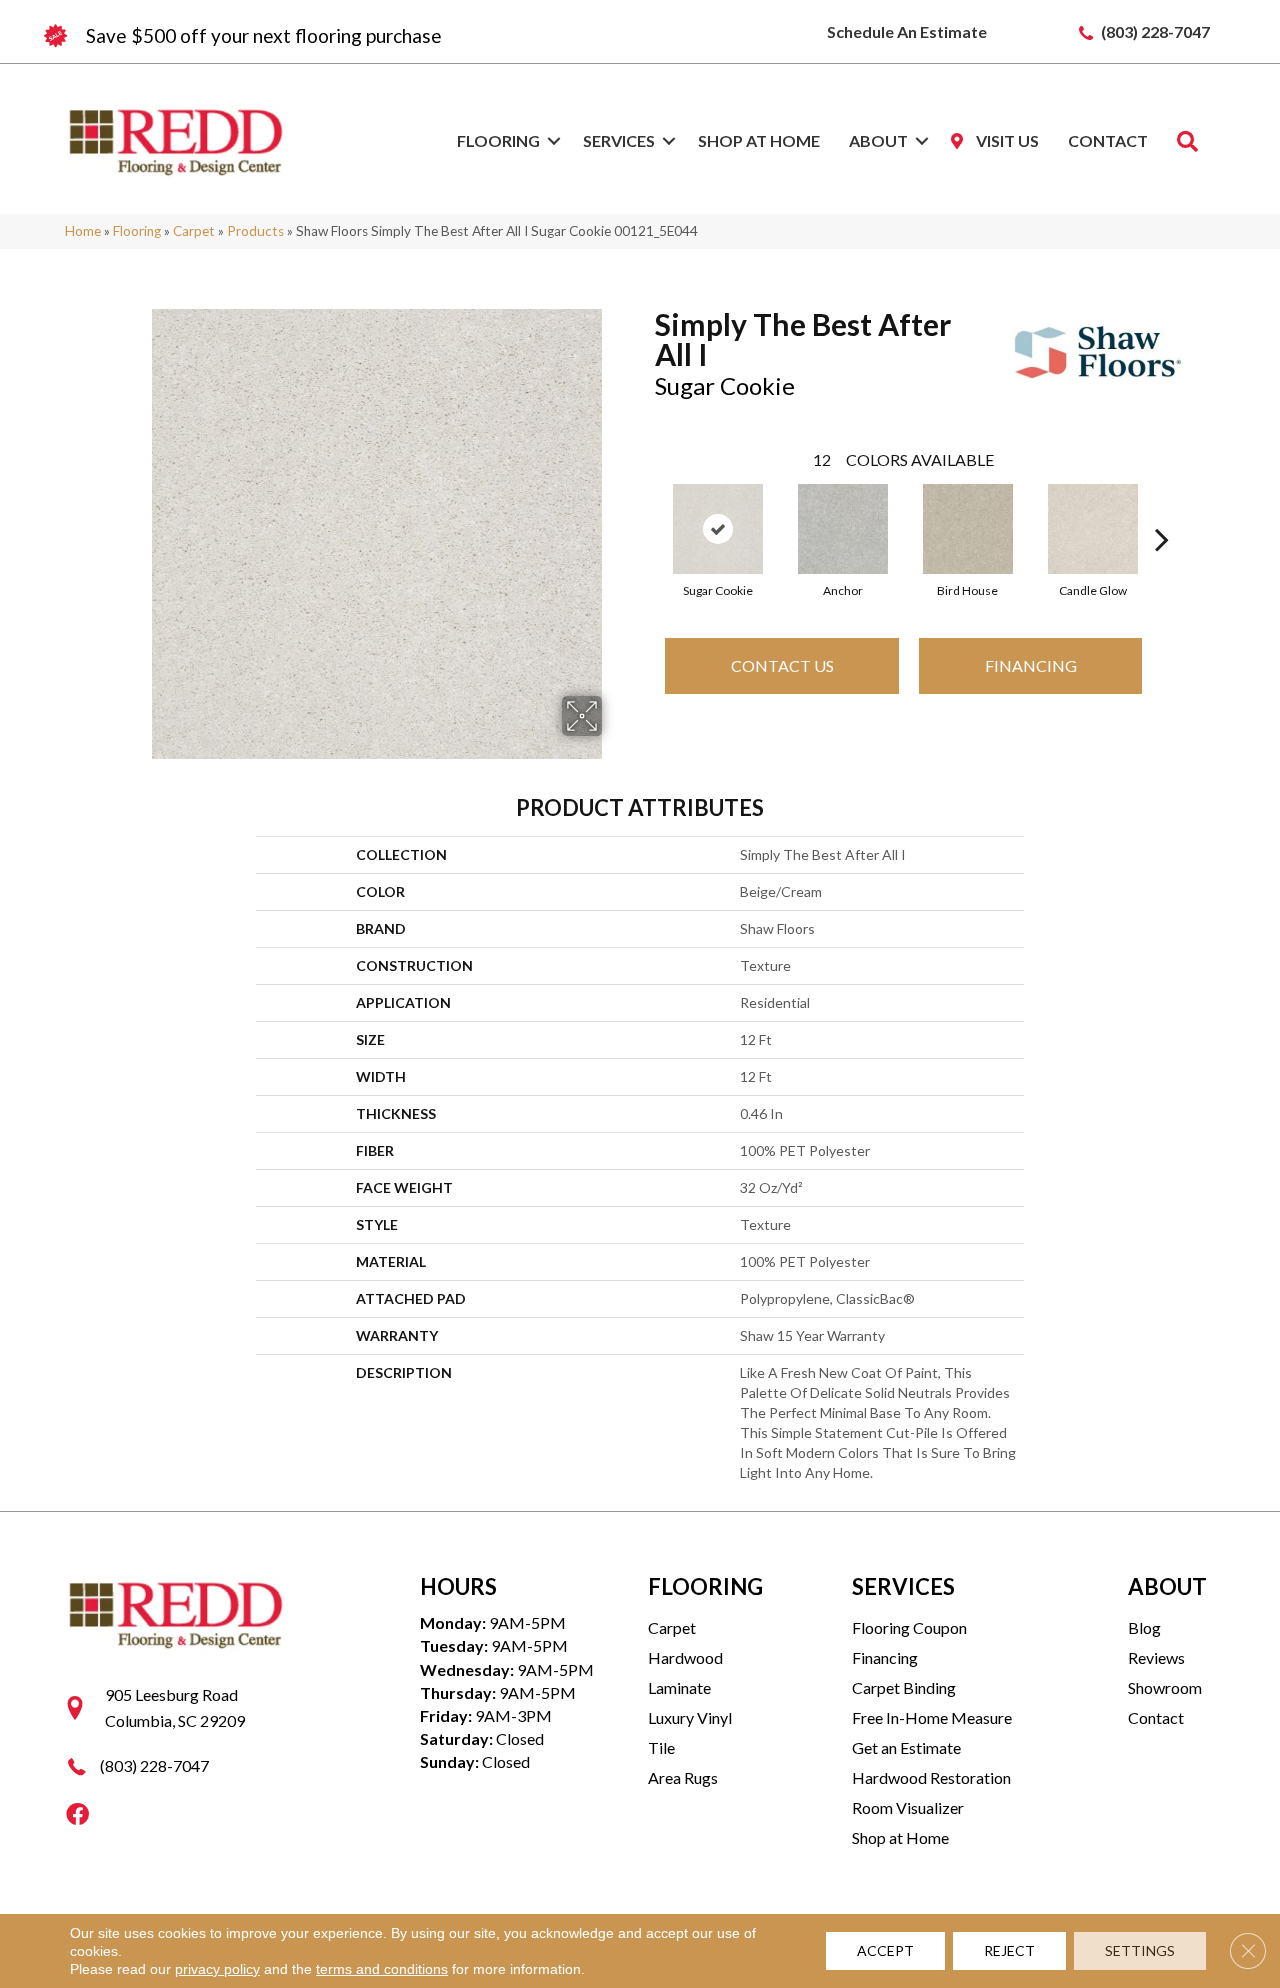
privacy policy (217, 1969)
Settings (1140, 1950)
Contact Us (782, 665)
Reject (1009, 1950)
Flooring (498, 140)
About (878, 140)
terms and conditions (382, 1969)
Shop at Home (759, 140)
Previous (645, 509)
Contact (1108, 140)
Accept (885, 1950)
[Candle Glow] (1093, 529)
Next (1162, 509)
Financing (1031, 665)
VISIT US (1006, 140)
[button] (554, 141)
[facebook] (77, 1815)
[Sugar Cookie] (718, 529)
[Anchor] (843, 529)
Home (83, 231)
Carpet (194, 231)
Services (619, 140)
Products (255, 231)
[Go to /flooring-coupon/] (340, 36)
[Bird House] (968, 529)
